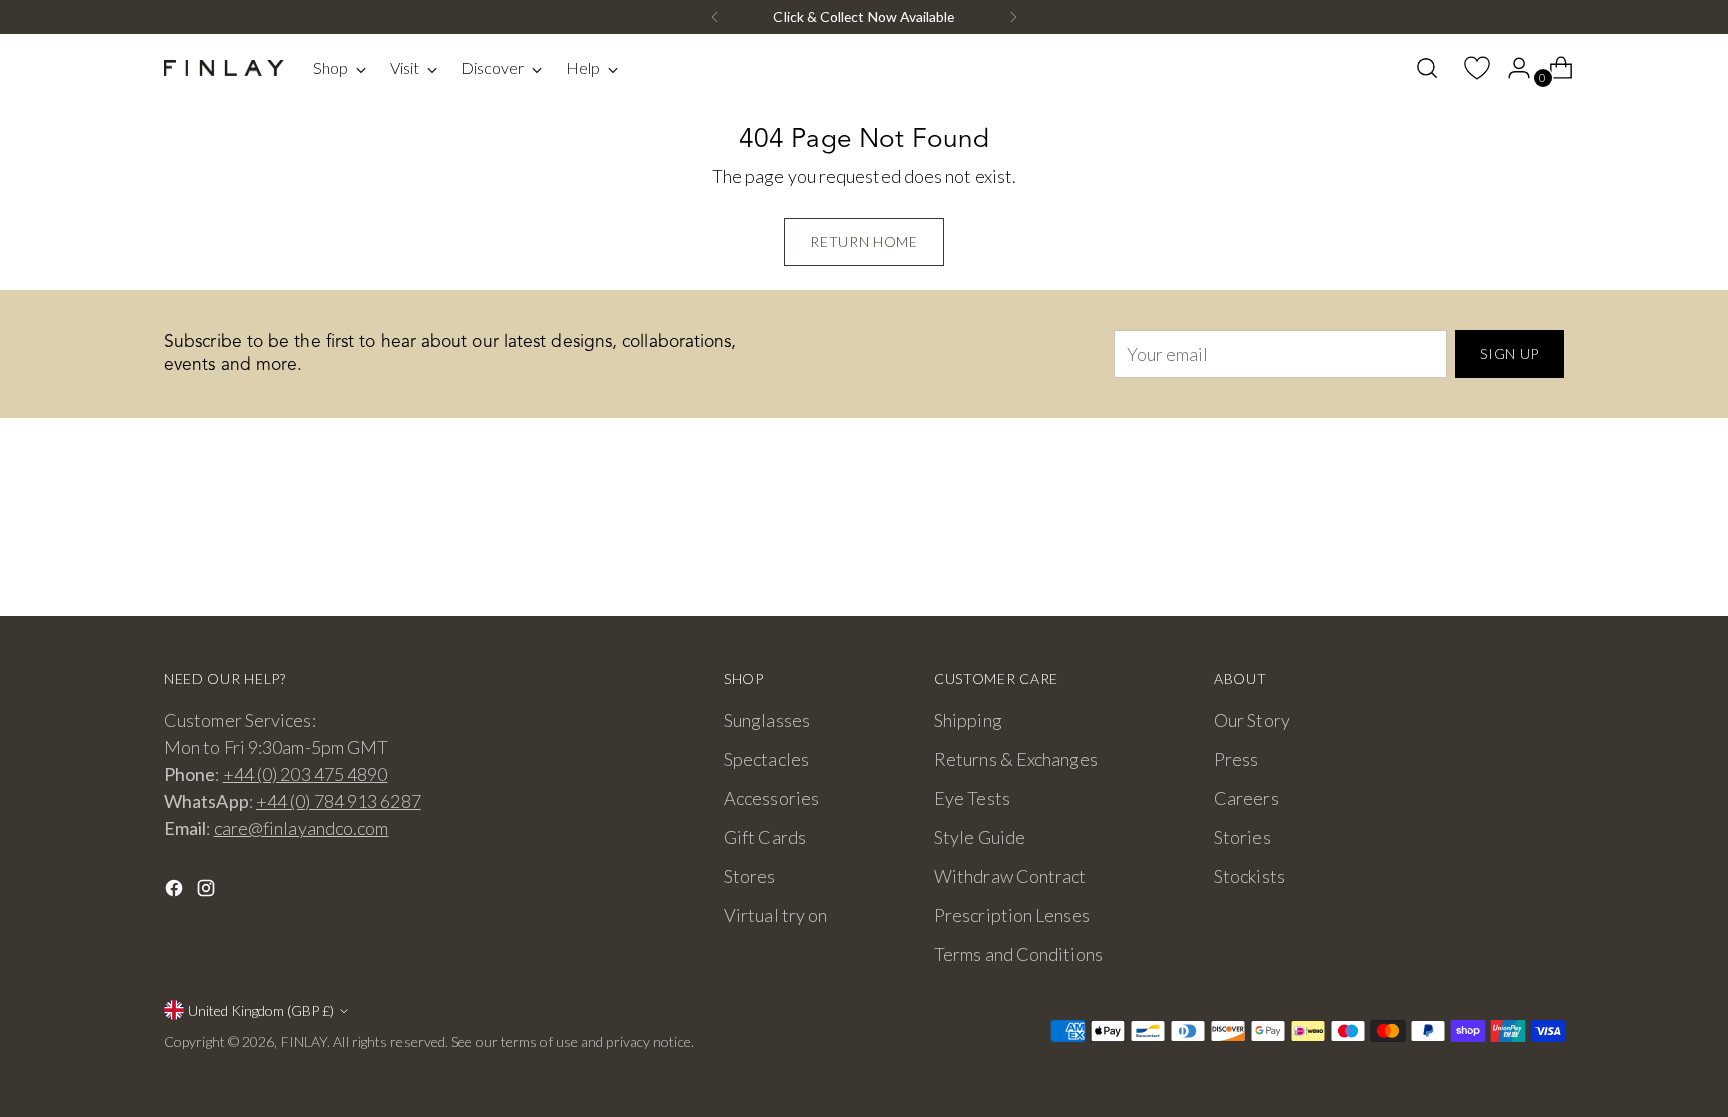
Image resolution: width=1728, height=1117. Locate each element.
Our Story (1252, 720)
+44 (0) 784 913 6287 (338, 801)
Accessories (771, 798)
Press (1236, 759)
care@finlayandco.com (301, 828)
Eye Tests (972, 798)
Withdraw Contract (1010, 876)
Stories (1242, 837)
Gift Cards (765, 837)
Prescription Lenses (1012, 915)
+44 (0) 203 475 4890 (305, 774)
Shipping (968, 720)
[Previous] (715, 17)
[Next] (1013, 17)
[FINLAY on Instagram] (208, 891)
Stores (750, 876)
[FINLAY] (224, 68)
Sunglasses (767, 720)
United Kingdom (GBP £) (261, 1010)
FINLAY (304, 1041)
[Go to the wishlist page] (1469, 68)
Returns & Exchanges (1016, 759)
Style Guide (979, 837)
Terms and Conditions (1018, 954)
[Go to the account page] (1511, 68)
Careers (1246, 798)
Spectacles (766, 759)
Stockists (1249, 876)
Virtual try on (775, 915)
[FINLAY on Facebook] (176, 891)
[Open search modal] (1427, 68)
